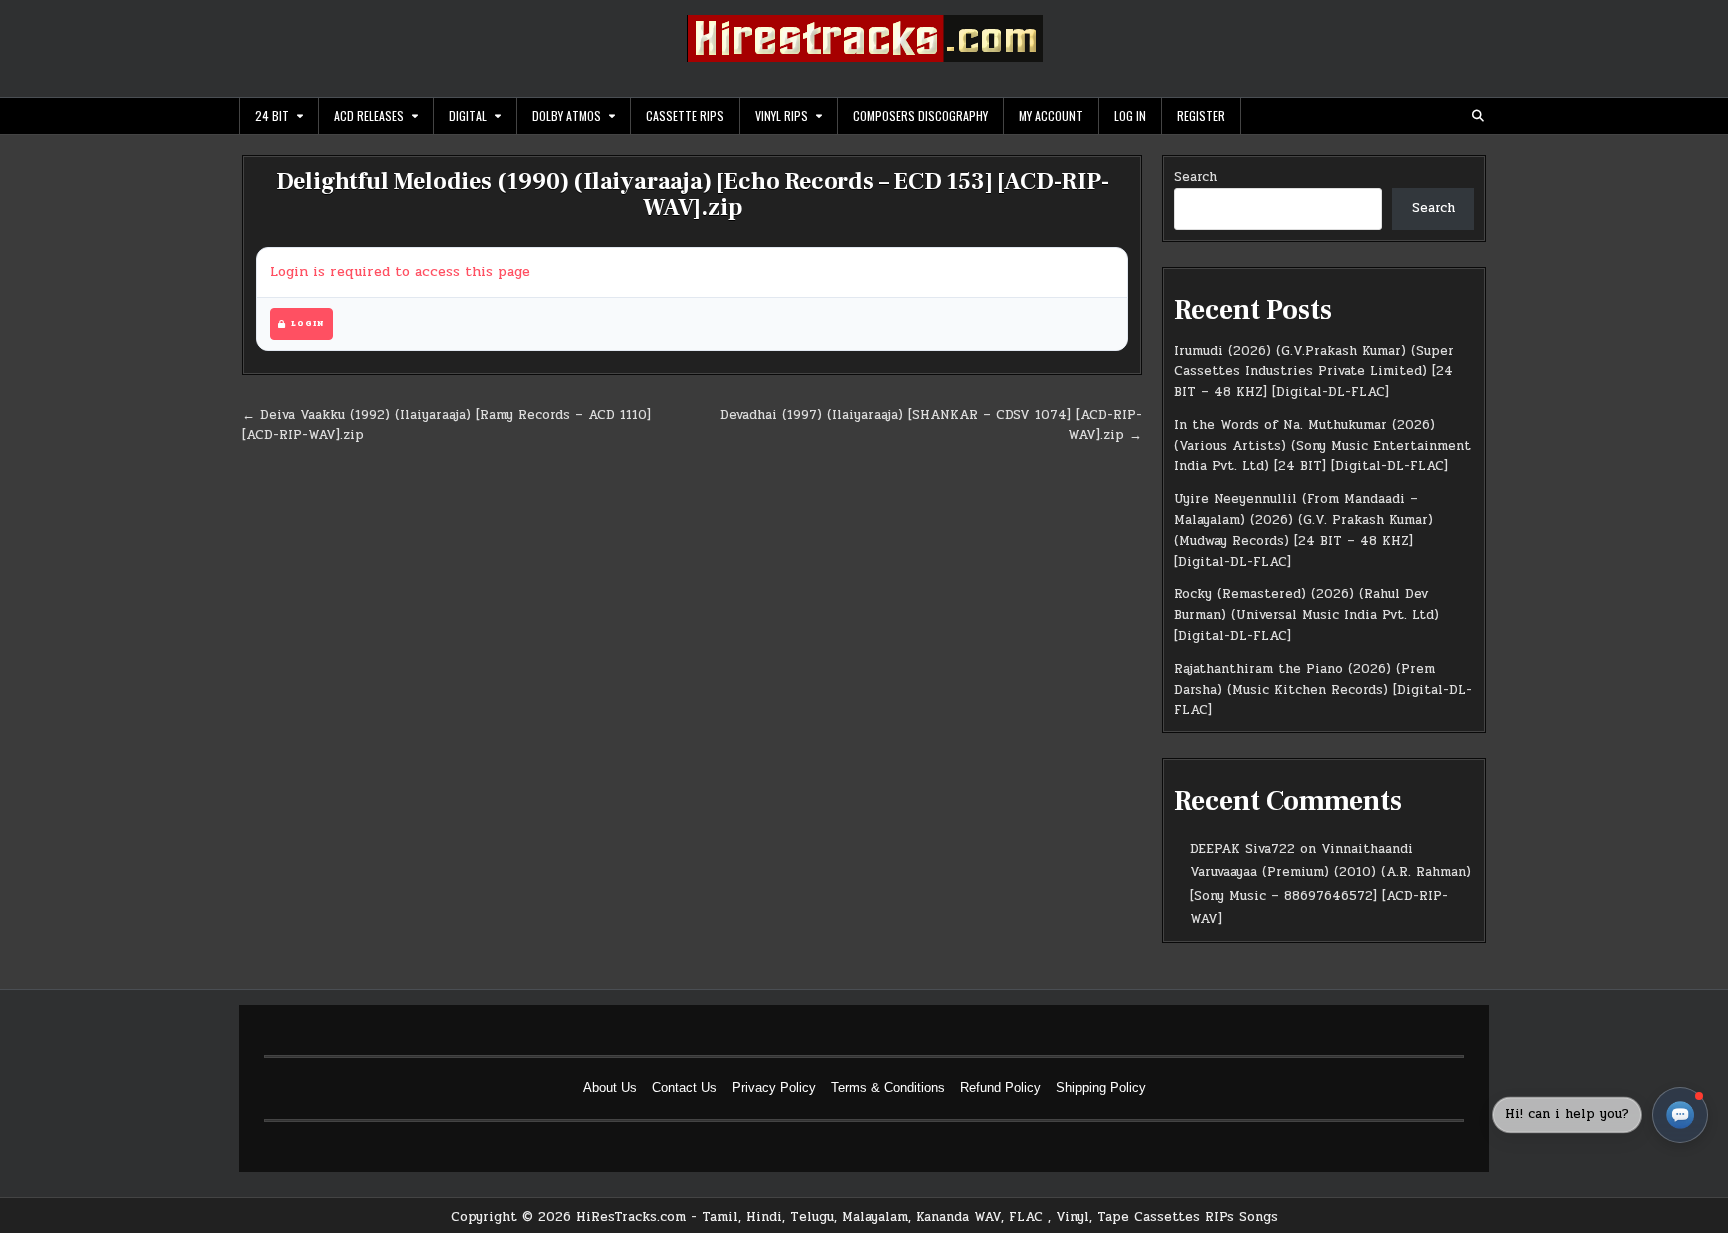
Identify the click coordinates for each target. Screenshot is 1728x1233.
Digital (468, 115)
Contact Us (684, 1087)
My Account (1051, 115)
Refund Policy (1000, 1087)
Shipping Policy (1101, 1087)
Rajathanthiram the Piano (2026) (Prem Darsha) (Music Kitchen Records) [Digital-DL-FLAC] (1323, 690)
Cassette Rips (685, 115)
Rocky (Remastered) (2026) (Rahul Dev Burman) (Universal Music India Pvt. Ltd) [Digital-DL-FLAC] (1306, 615)
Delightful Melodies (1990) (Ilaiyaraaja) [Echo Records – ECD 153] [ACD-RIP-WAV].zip (692, 194)
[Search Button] (1478, 116)
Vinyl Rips (781, 115)
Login (307, 323)
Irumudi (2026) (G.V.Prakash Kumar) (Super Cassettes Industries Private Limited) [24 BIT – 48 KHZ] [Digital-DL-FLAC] (1314, 372)
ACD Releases (369, 115)
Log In (1130, 115)
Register (1201, 115)
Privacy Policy (774, 1087)
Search (1195, 177)
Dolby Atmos (566, 115)
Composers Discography (920, 115)
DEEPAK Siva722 (1242, 849)
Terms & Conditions (888, 1087)
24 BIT (272, 115)
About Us (610, 1087)
